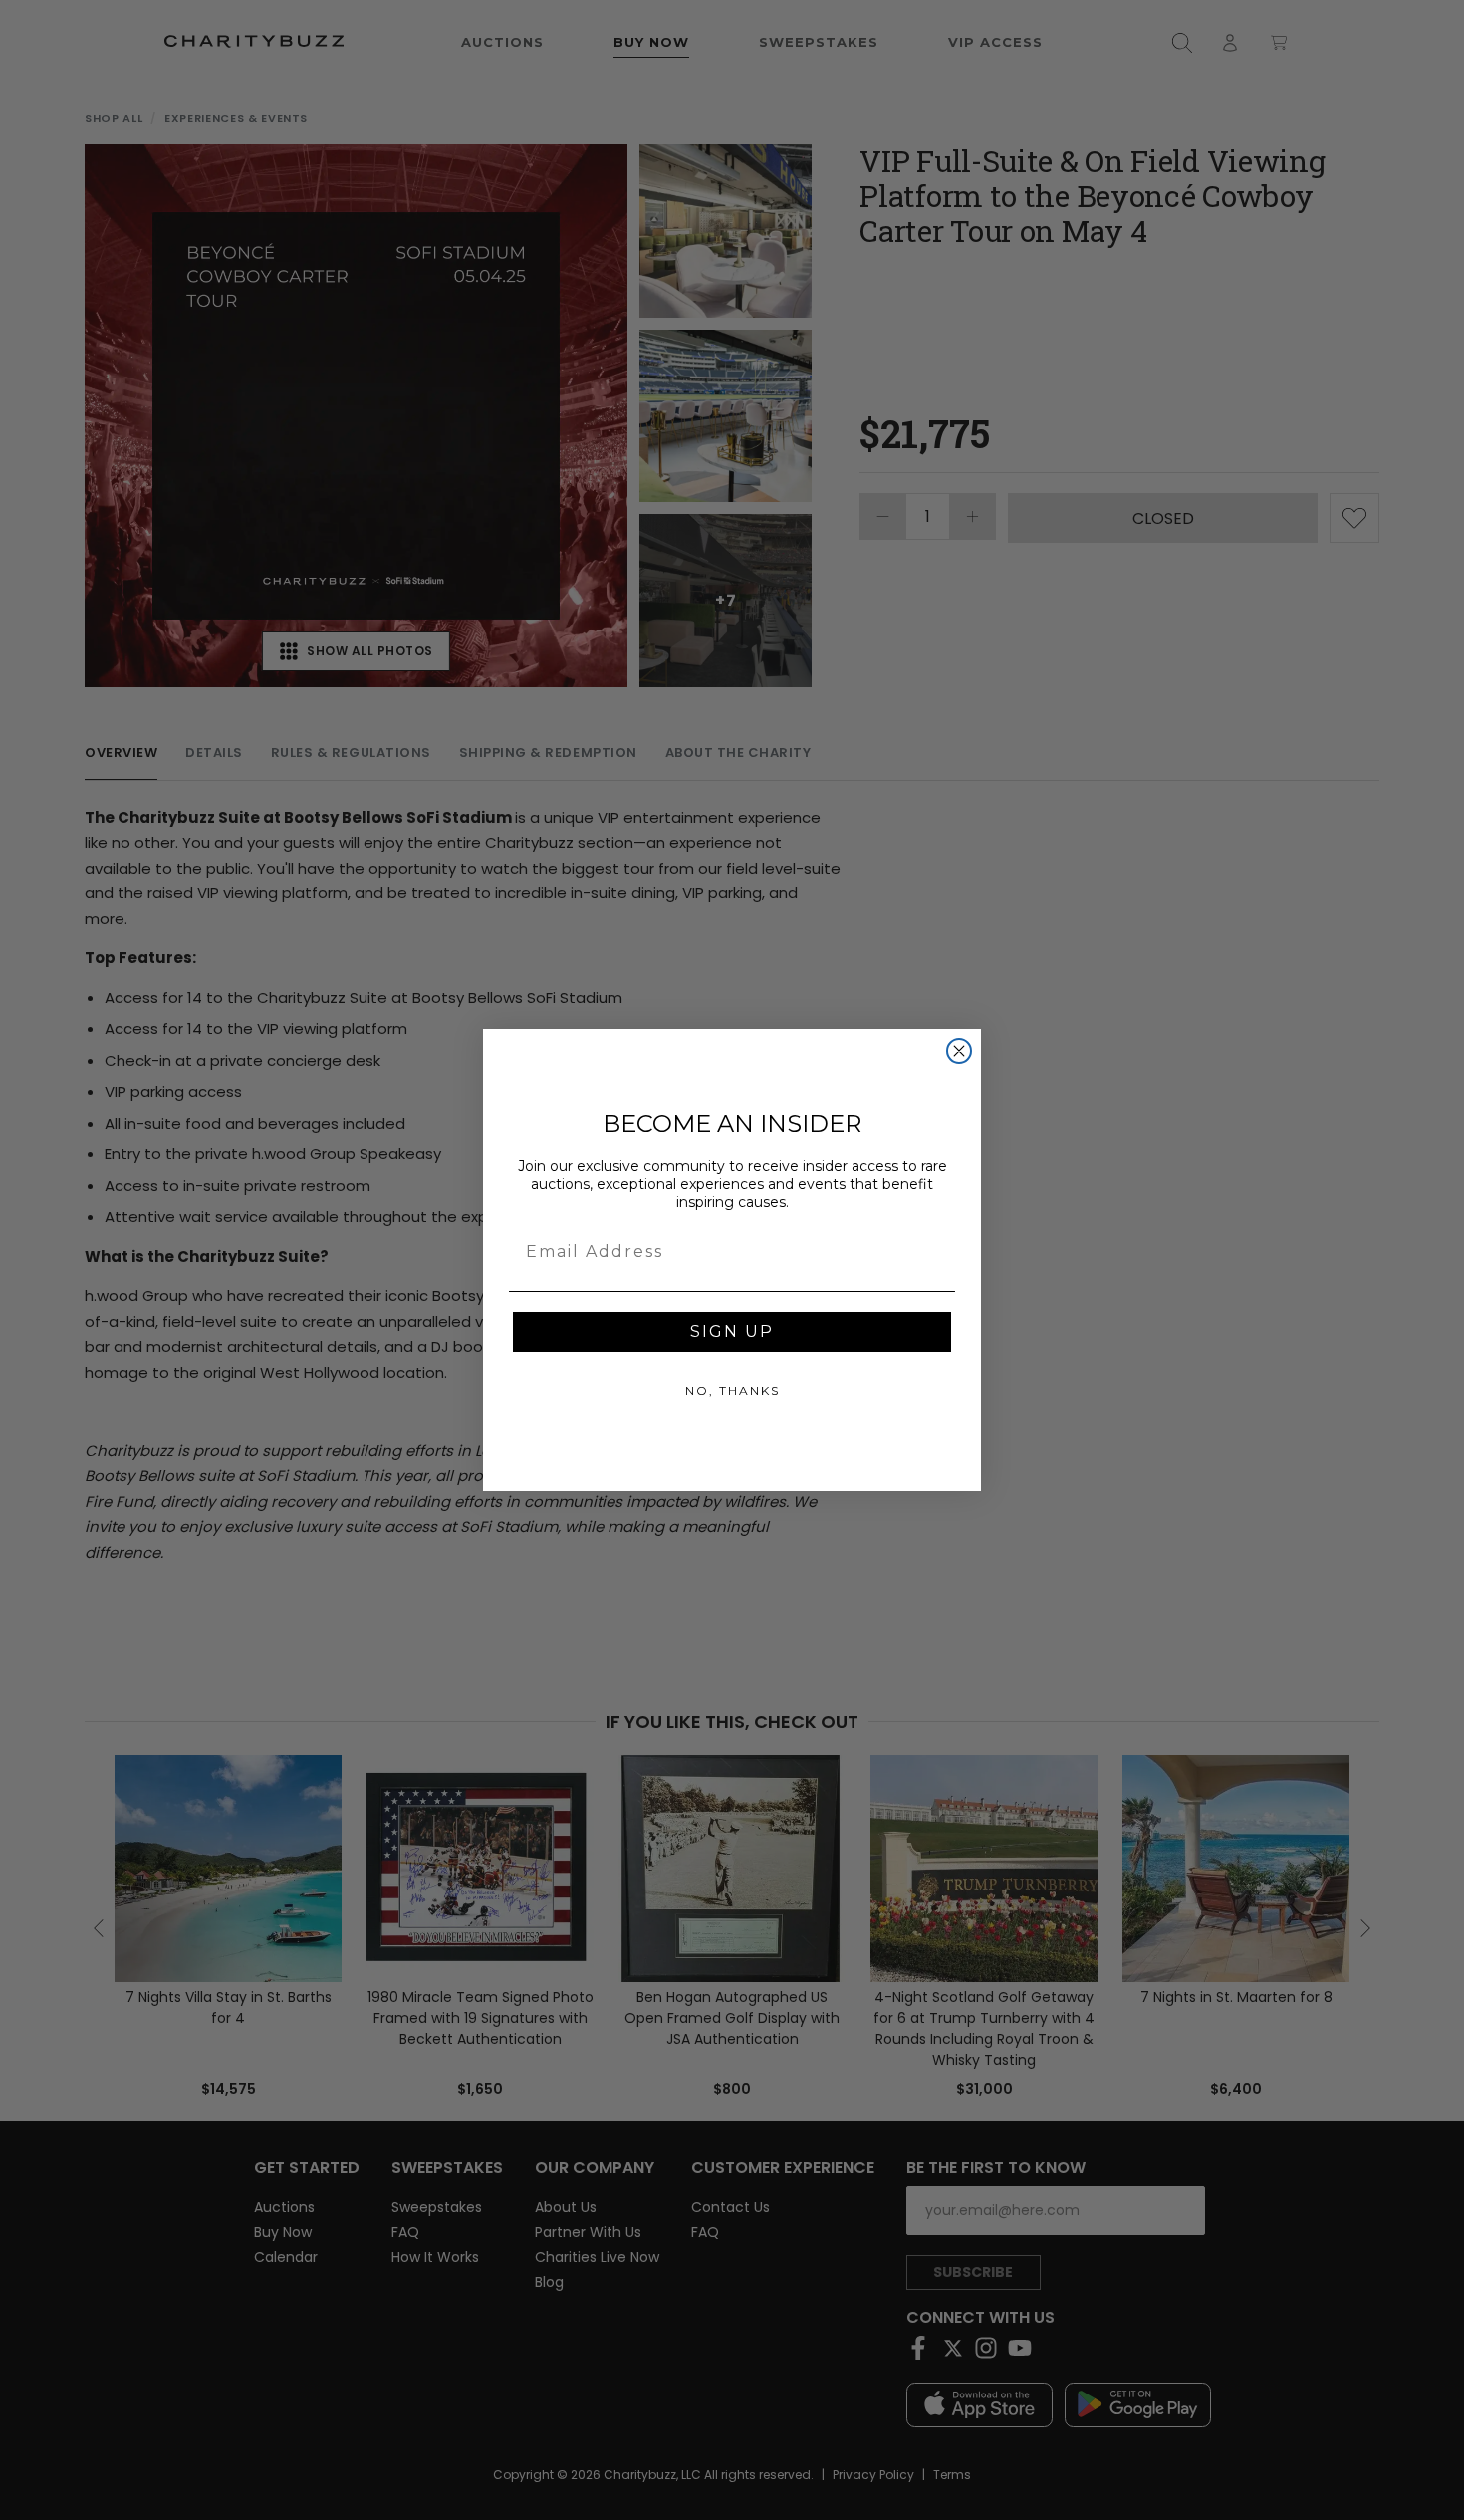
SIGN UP (732, 1331)
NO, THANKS (732, 1391)
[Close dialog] (959, 1051)
